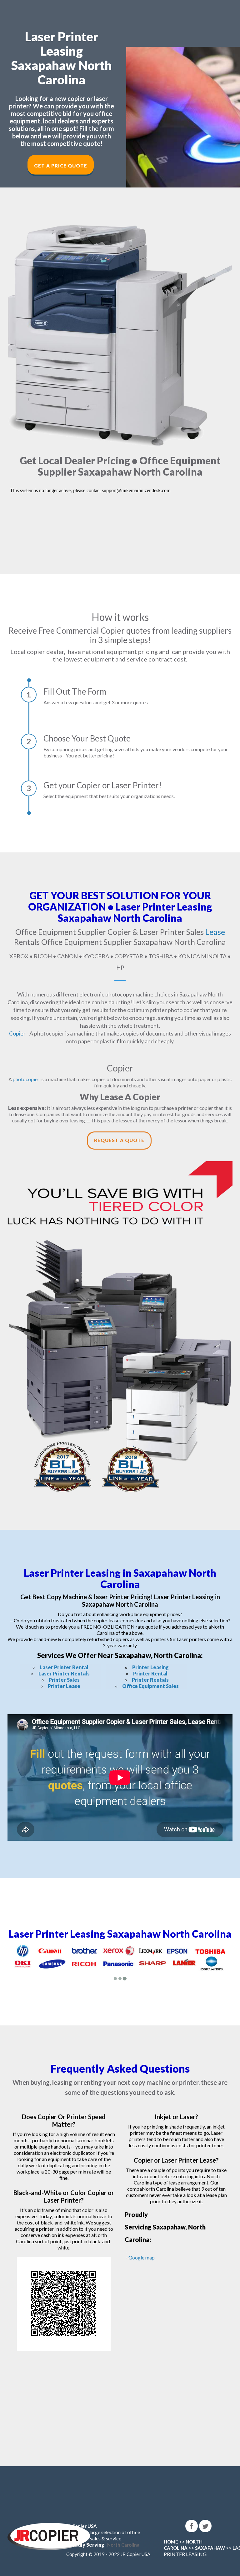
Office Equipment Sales (150, 1686)
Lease (215, 932)
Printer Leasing (150, 1667)
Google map (142, 2257)
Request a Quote (119, 1140)
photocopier (26, 1079)
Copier (17, 1033)
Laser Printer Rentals (64, 1673)
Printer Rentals (150, 1680)
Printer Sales (64, 1680)
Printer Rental (150, 1673)
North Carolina (123, 2545)
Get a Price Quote (61, 166)
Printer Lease (64, 1686)
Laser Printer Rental (64, 1667)
